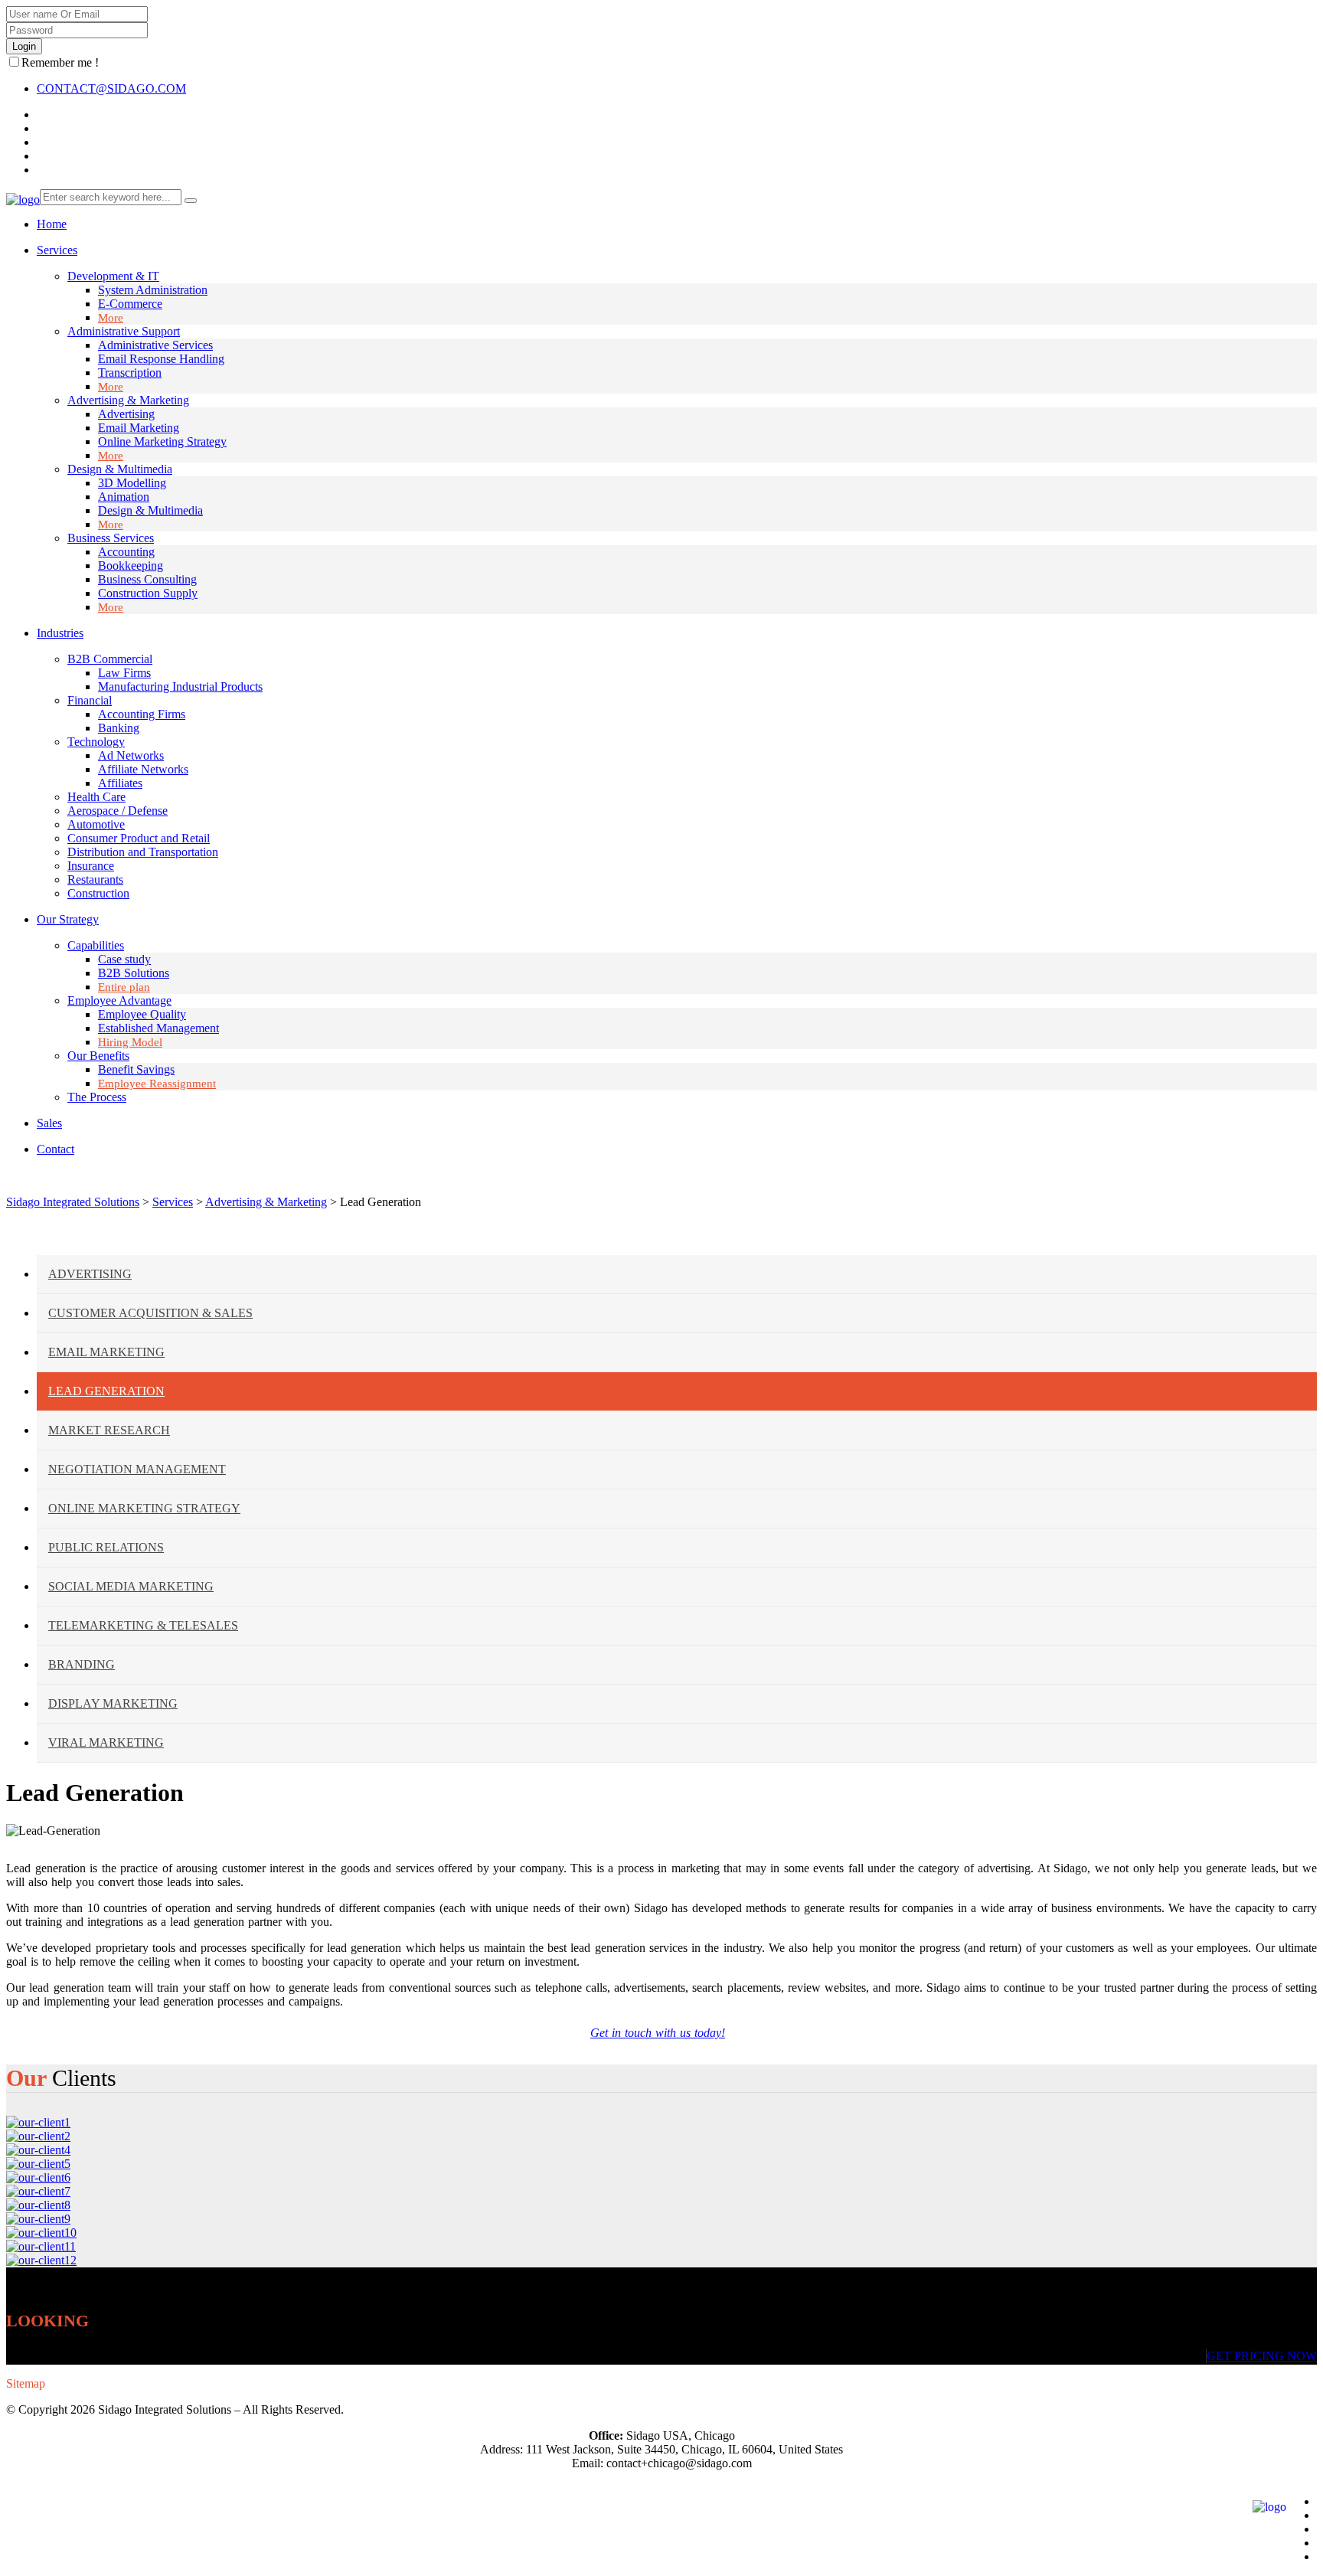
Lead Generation (106, 1391)
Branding (82, 1664)
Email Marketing (106, 1352)
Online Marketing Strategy (144, 1508)
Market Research (109, 1430)
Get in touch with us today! (658, 2033)
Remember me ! (60, 62)
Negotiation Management (137, 1469)
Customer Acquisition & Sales (150, 1313)
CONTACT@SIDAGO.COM (111, 88)
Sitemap (26, 2383)
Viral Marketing (106, 1742)
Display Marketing (113, 1703)
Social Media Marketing (131, 1586)
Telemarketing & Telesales (143, 1625)
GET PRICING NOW (1262, 2356)
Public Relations (106, 1547)
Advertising (90, 1274)
